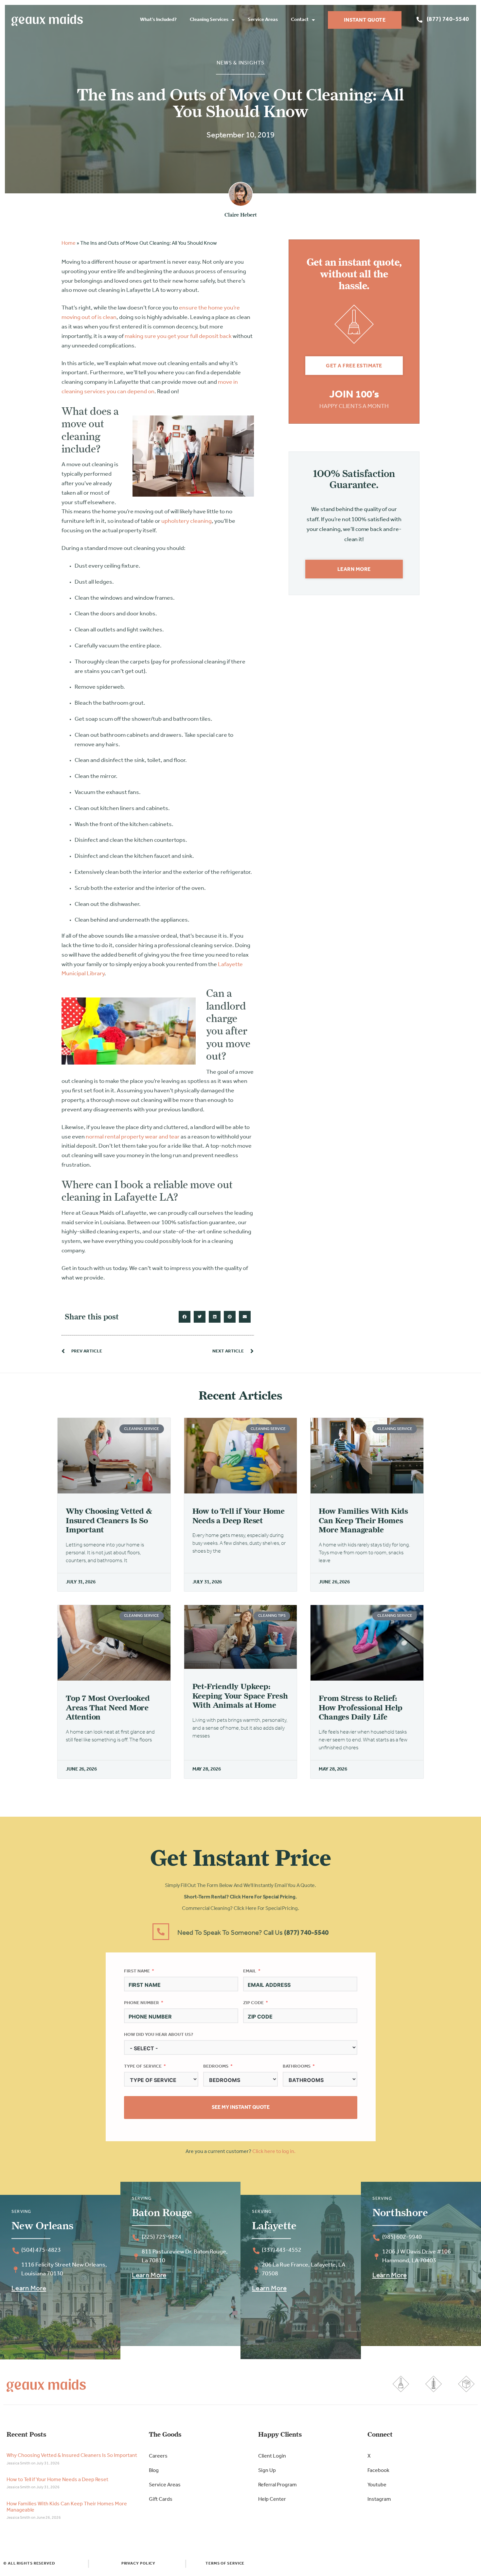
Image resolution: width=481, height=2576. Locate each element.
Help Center (272, 2499)
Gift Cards (161, 2499)
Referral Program (277, 2485)
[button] (185, 1317)
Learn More (29, 2289)
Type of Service (143, 2066)
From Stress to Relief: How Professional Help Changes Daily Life (361, 1708)
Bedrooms (216, 2066)
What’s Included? (158, 20)
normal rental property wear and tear (133, 1137)
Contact (300, 20)
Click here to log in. (274, 2152)
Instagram (379, 2499)
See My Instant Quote (241, 2108)
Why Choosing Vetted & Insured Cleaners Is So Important (109, 1520)
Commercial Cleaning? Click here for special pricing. (240, 1909)
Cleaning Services (209, 20)
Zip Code (253, 2003)
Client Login (272, 2456)
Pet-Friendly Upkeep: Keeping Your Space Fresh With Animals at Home (240, 1696)
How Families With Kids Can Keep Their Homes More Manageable (363, 1520)
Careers (158, 2456)
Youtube (377, 2485)
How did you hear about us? (159, 2035)
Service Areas (263, 20)
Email (250, 1971)
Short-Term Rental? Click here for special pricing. (240, 1897)
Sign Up (267, 2471)
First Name (137, 1971)
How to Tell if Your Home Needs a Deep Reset (239, 1516)
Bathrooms (297, 2066)
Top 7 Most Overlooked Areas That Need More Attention (108, 1708)
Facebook (378, 2471)
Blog (154, 2471)
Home (69, 243)
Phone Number (142, 2003)
